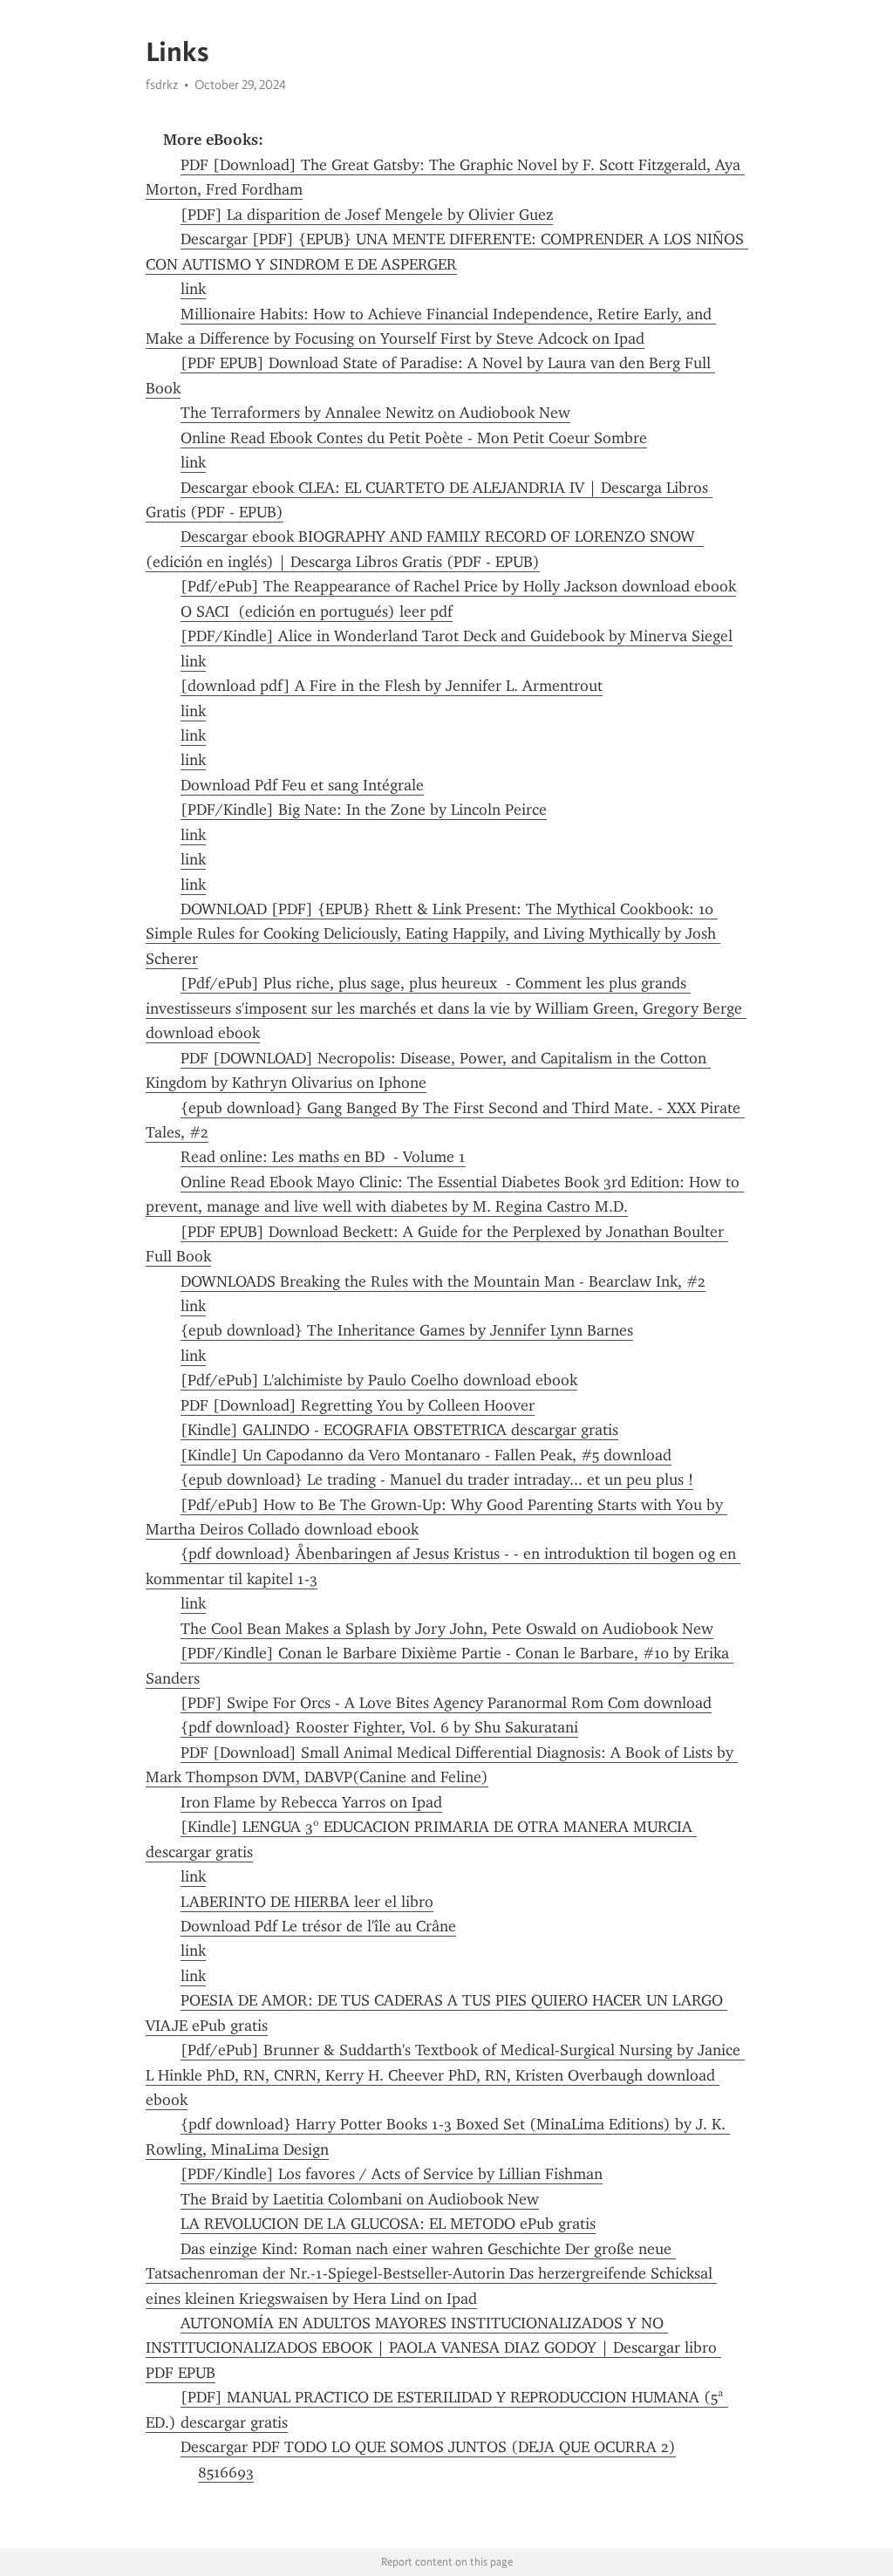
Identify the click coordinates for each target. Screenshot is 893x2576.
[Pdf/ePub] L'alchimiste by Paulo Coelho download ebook (379, 1380)
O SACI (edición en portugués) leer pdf (317, 612)
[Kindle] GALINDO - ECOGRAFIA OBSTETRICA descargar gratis (399, 1430)
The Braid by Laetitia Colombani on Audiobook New (360, 2199)
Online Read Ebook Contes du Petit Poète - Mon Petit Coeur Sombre (414, 438)
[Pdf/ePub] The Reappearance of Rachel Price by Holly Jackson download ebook (458, 586)
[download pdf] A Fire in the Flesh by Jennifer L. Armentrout (392, 686)
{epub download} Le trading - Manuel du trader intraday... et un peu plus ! (437, 1479)
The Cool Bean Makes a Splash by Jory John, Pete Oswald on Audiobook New (447, 1629)
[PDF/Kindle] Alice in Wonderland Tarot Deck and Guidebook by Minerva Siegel (457, 636)
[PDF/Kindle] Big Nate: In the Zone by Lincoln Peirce (364, 810)
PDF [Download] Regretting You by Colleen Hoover (358, 1405)
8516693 (226, 2472)
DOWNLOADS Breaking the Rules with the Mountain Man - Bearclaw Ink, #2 (443, 1281)
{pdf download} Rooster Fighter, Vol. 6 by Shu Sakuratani (379, 1727)
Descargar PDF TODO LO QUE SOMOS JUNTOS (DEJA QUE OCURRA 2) (428, 2447)
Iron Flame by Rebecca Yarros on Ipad (311, 1802)
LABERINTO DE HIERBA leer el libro (307, 1902)
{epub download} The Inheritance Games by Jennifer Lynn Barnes (407, 1330)
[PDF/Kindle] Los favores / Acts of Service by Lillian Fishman (392, 2174)
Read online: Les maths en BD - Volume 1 (323, 1157)
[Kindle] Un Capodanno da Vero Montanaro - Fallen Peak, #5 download (426, 1455)
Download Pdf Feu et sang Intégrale (302, 785)
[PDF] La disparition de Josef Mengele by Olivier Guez (367, 215)
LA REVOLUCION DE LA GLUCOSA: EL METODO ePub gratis (388, 2224)
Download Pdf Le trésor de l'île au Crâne (318, 1926)
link (193, 289)
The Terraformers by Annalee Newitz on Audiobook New (375, 413)
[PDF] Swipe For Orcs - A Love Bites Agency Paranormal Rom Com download (446, 1703)
